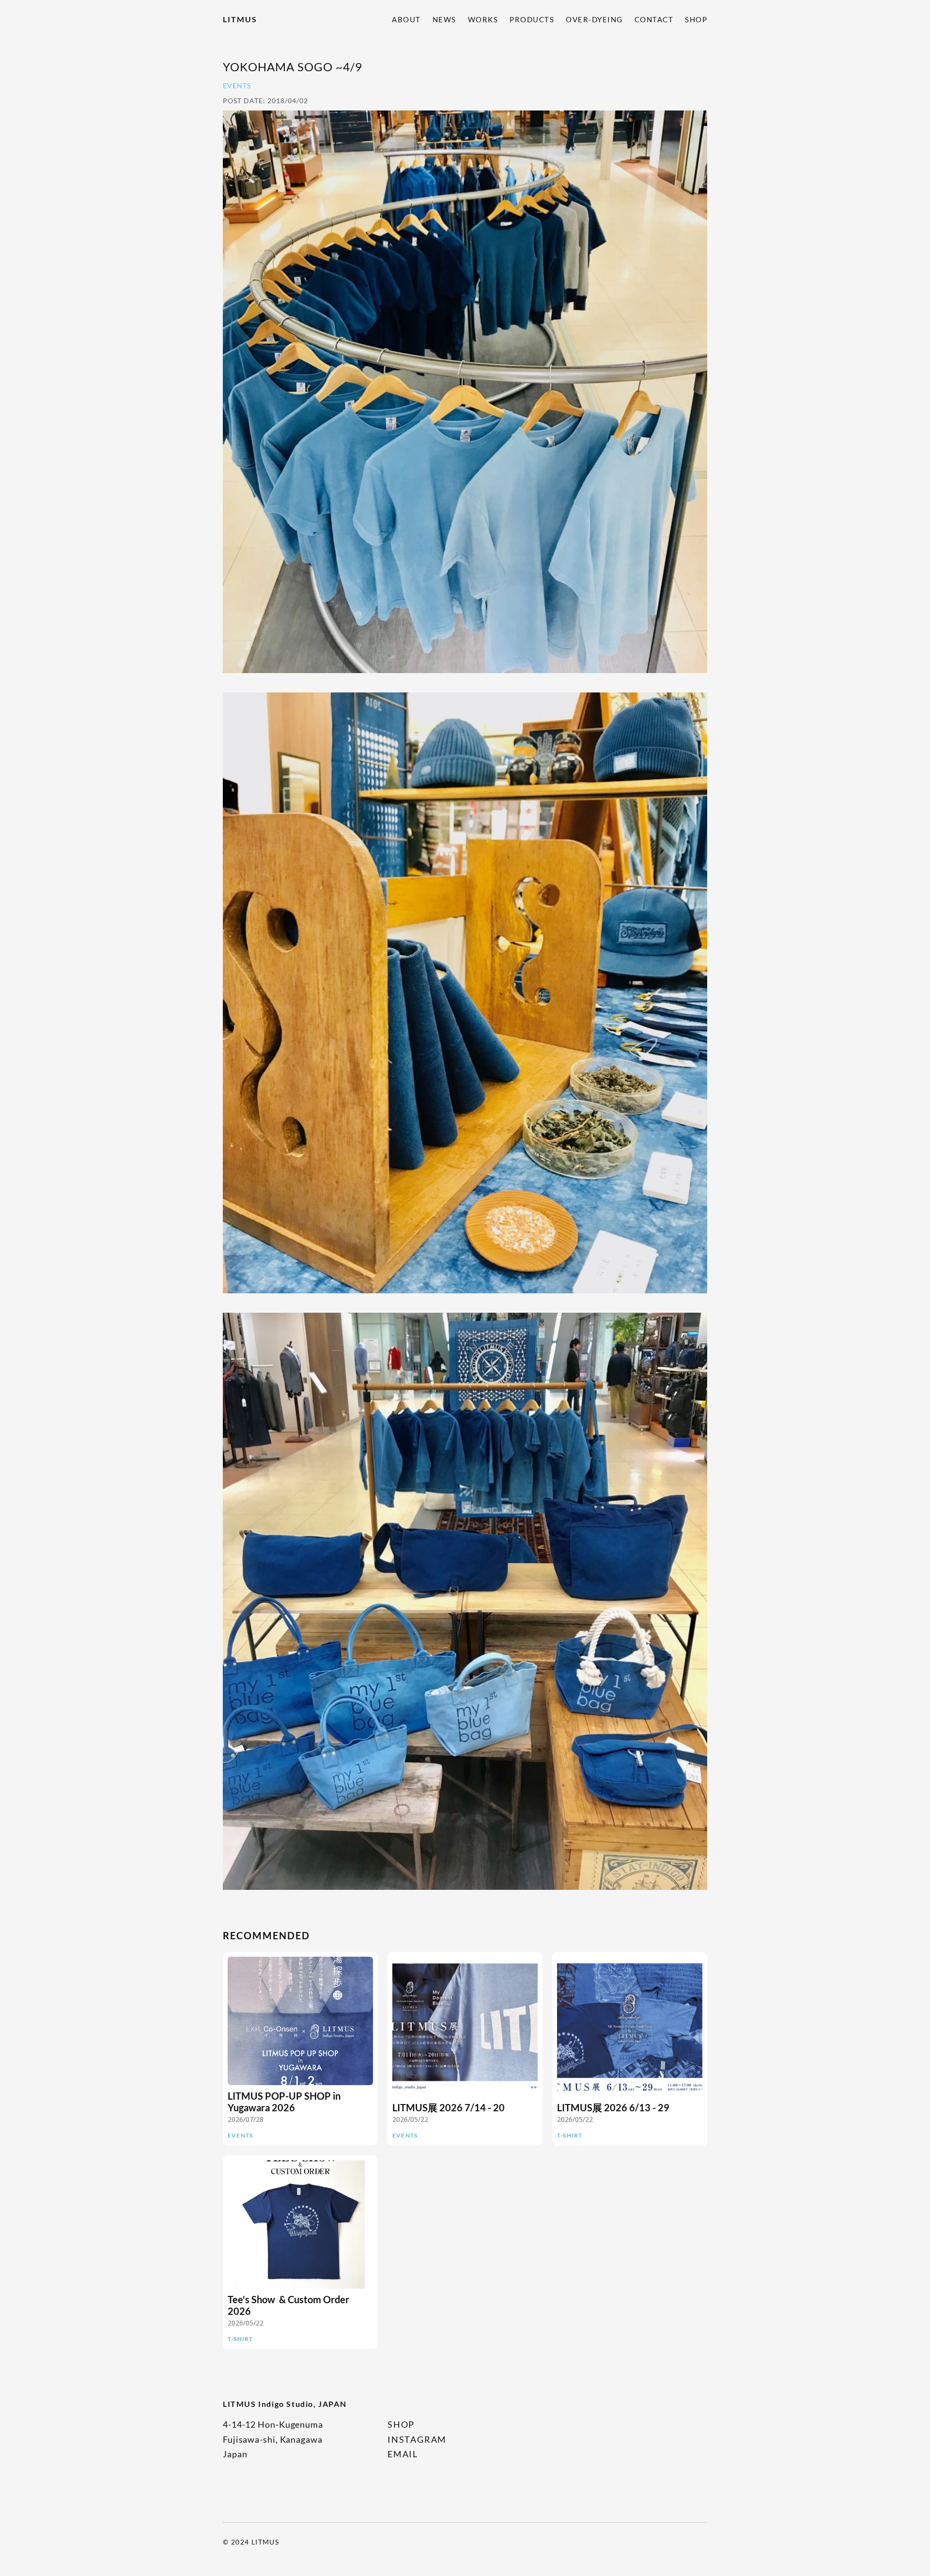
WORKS (483, 19)
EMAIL (403, 2454)
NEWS (444, 19)
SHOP (696, 19)
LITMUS (240, 19)
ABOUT (406, 19)
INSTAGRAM (417, 2439)
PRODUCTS (532, 19)
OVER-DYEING (594, 19)
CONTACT (654, 19)
